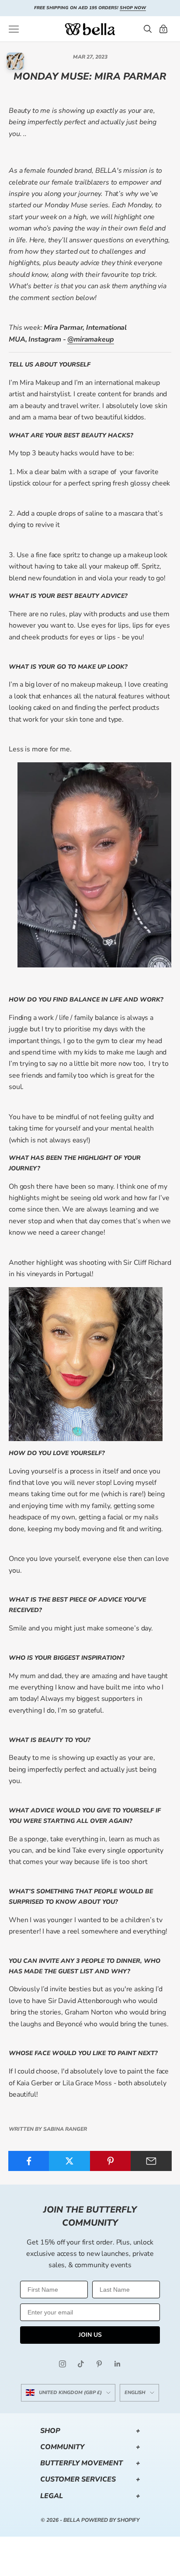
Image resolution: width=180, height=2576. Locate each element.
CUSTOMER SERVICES (90, 2479)
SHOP (90, 2431)
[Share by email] (151, 2161)
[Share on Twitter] (69, 2161)
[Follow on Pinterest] (99, 2364)
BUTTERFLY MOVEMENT (90, 2463)
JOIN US (90, 2335)
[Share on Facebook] (29, 2161)
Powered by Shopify (110, 2520)
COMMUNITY (90, 2447)
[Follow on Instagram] (62, 2364)
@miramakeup (90, 339)
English (135, 2393)
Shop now (133, 8)
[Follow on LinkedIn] (118, 2364)
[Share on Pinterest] (111, 2161)
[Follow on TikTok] (81, 2364)
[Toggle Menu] (14, 29)
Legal (90, 2496)
